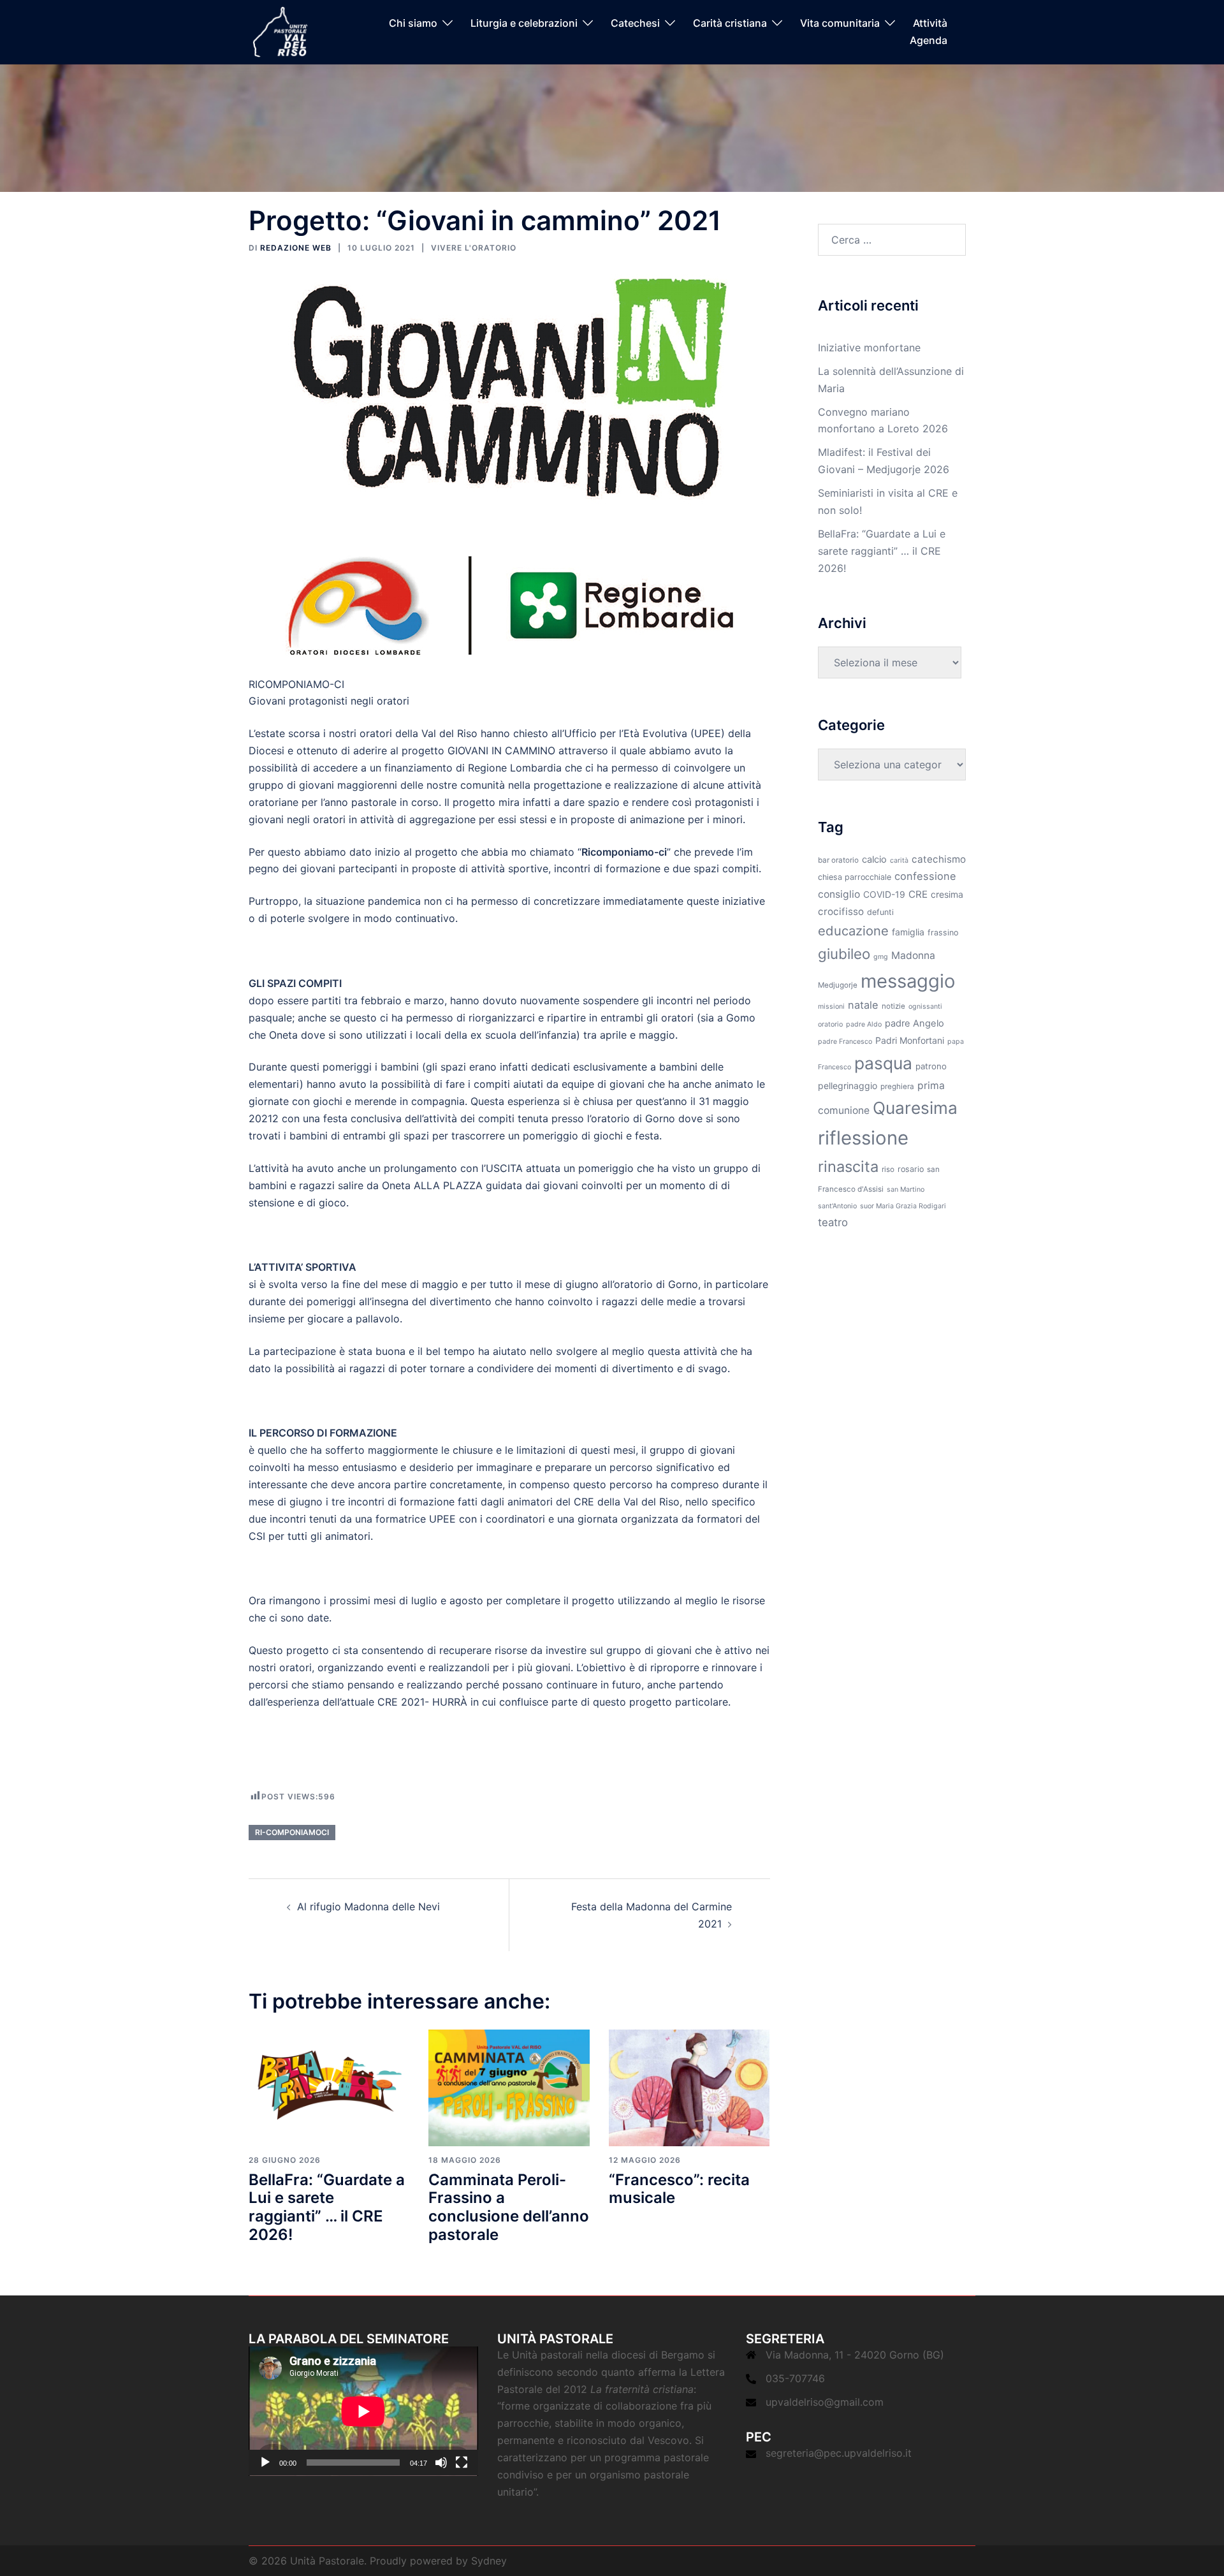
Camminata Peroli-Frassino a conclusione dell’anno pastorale (509, 2207)
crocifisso (841, 911)
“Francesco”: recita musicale (679, 2189)
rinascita (848, 1167)
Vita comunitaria (840, 24)
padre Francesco (845, 1042)
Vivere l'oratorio (474, 248)
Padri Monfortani (910, 1040)
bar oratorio (838, 860)
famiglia (908, 932)
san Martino (906, 1189)
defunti (880, 912)
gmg (881, 957)
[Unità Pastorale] (280, 31)
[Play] (265, 2463)
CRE (918, 894)
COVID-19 (884, 894)
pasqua (883, 1063)
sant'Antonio (837, 1206)
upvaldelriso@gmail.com (825, 2402)
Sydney (489, 2561)
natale (863, 1005)
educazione (853, 931)
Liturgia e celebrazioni (524, 24)
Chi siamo (413, 24)
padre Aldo (864, 1024)
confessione (925, 876)
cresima (947, 894)
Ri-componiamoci (292, 1832)
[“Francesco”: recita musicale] (689, 2087)
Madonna (913, 955)
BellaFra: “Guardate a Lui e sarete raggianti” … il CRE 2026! (327, 2207)
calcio (874, 860)
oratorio (830, 1024)
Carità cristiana (730, 24)
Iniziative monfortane (869, 348)
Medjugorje (838, 985)
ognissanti (925, 1006)
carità (899, 860)
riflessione (863, 1138)
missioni (831, 1006)
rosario (911, 1169)
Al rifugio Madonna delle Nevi (368, 1906)
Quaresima (915, 1108)
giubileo (844, 954)
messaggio (908, 981)
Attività (930, 24)
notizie (893, 1006)
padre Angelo (914, 1023)
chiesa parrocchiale (855, 877)
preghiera (897, 1087)
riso (888, 1169)
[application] (363, 2411)
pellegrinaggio (848, 1086)
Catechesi (635, 24)
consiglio (839, 894)
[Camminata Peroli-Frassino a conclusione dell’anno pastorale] (509, 2087)
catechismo (939, 859)
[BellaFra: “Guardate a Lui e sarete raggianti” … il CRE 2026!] (329, 2087)
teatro (833, 1222)
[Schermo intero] (462, 2463)
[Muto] (441, 2463)
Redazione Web (296, 248)
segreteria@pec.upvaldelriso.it (839, 2453)
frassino (943, 933)
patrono (931, 1066)
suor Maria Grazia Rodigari (903, 1206)
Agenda (929, 40)
